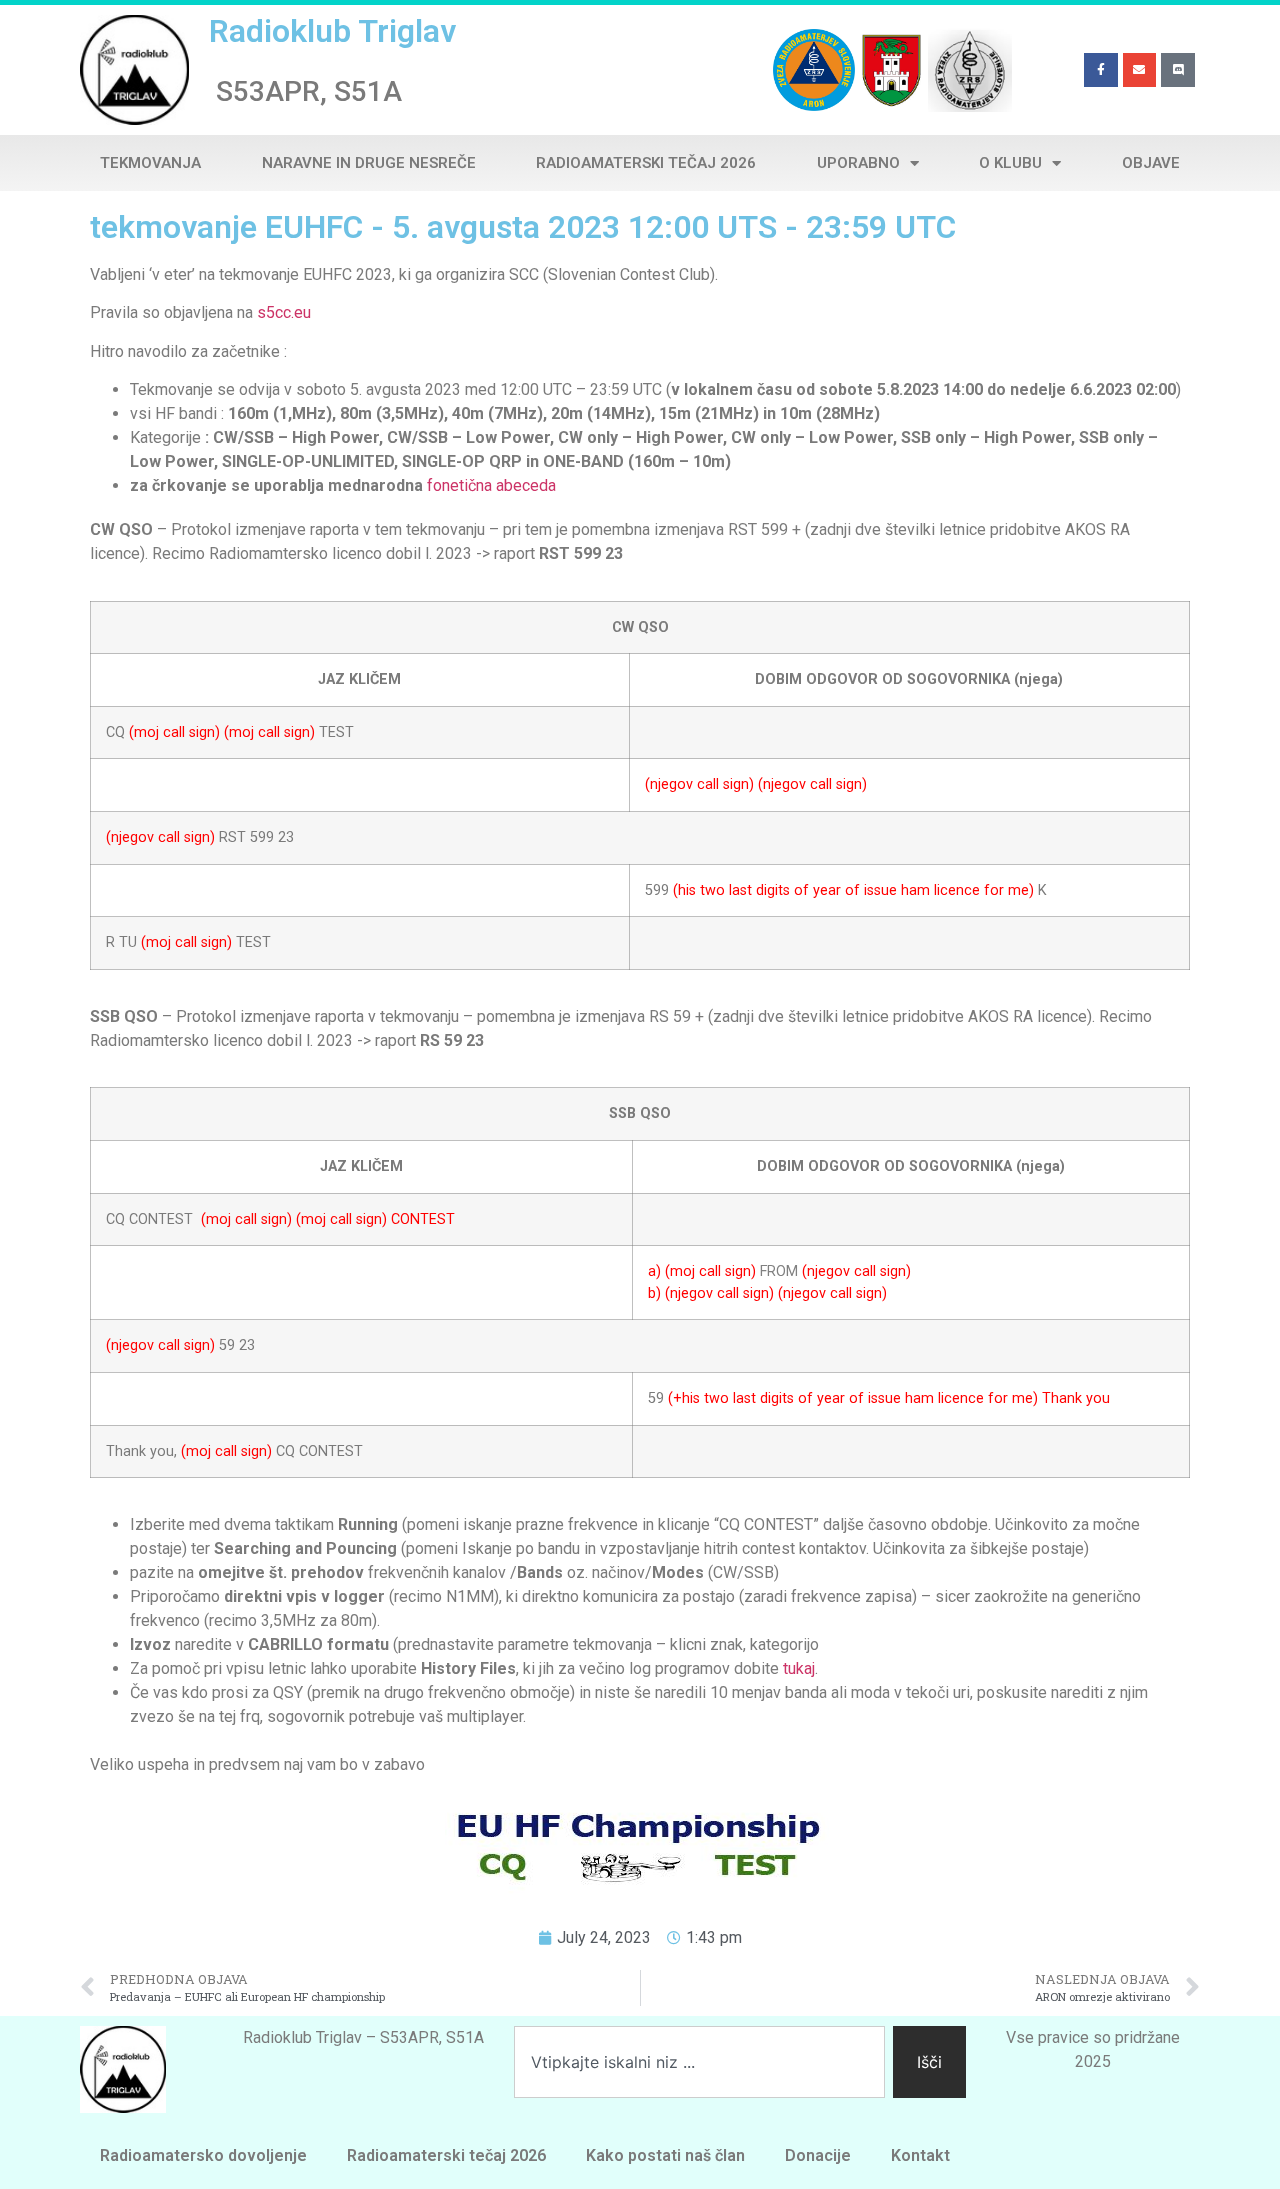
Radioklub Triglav (332, 31)
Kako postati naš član (665, 2155)
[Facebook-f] (1101, 70)
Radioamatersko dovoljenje (203, 2155)
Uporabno (858, 163)
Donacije (818, 2155)
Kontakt (920, 2155)
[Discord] (1178, 70)
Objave (1151, 163)
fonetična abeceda (491, 485)
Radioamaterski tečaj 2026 (646, 163)
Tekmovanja (150, 163)
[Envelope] (1140, 70)
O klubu (1010, 163)
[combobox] (699, 2062)
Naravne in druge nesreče (369, 163)
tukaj (799, 1668)
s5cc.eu (284, 312)
